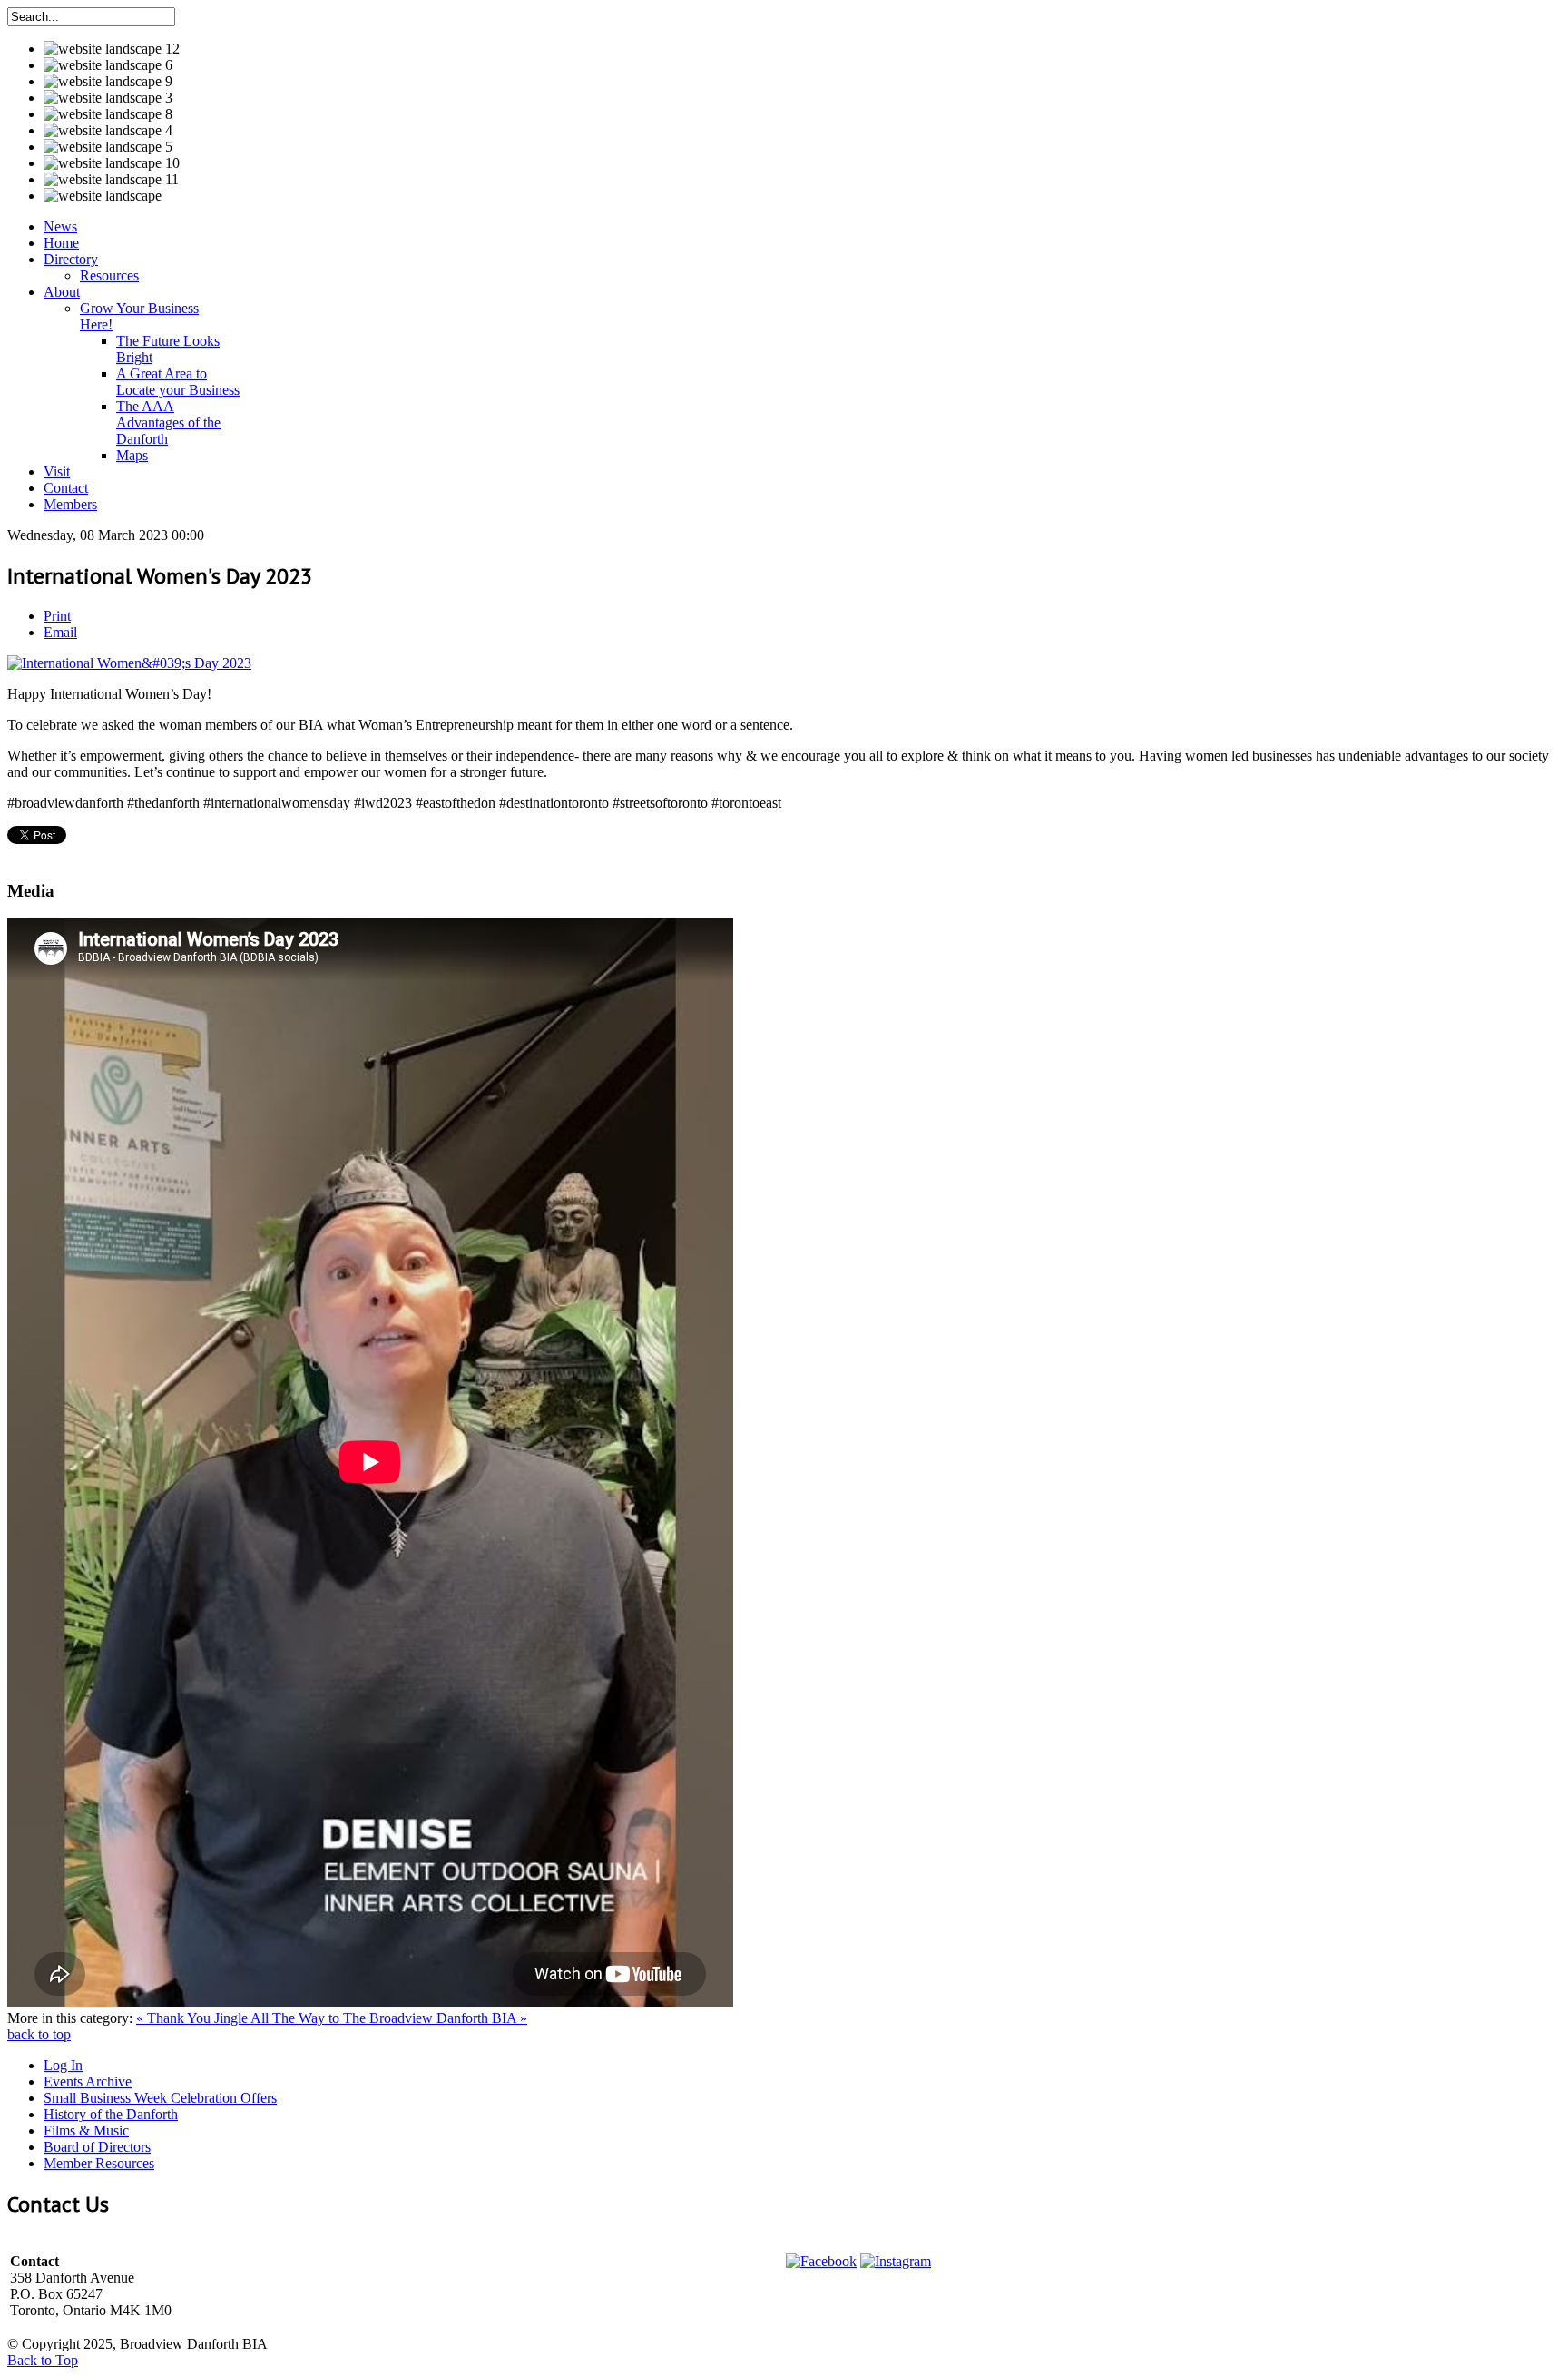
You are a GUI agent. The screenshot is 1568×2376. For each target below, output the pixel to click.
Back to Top (43, 2360)
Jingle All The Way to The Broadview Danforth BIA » (371, 2018)
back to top (39, 2034)
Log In (63, 2065)
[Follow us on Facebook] (821, 2261)
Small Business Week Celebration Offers (160, 2098)
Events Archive (88, 2081)
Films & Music (86, 2131)
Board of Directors (97, 2147)
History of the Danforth (111, 2114)
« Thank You (175, 2018)
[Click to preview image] (129, 663)
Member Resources (99, 2163)
